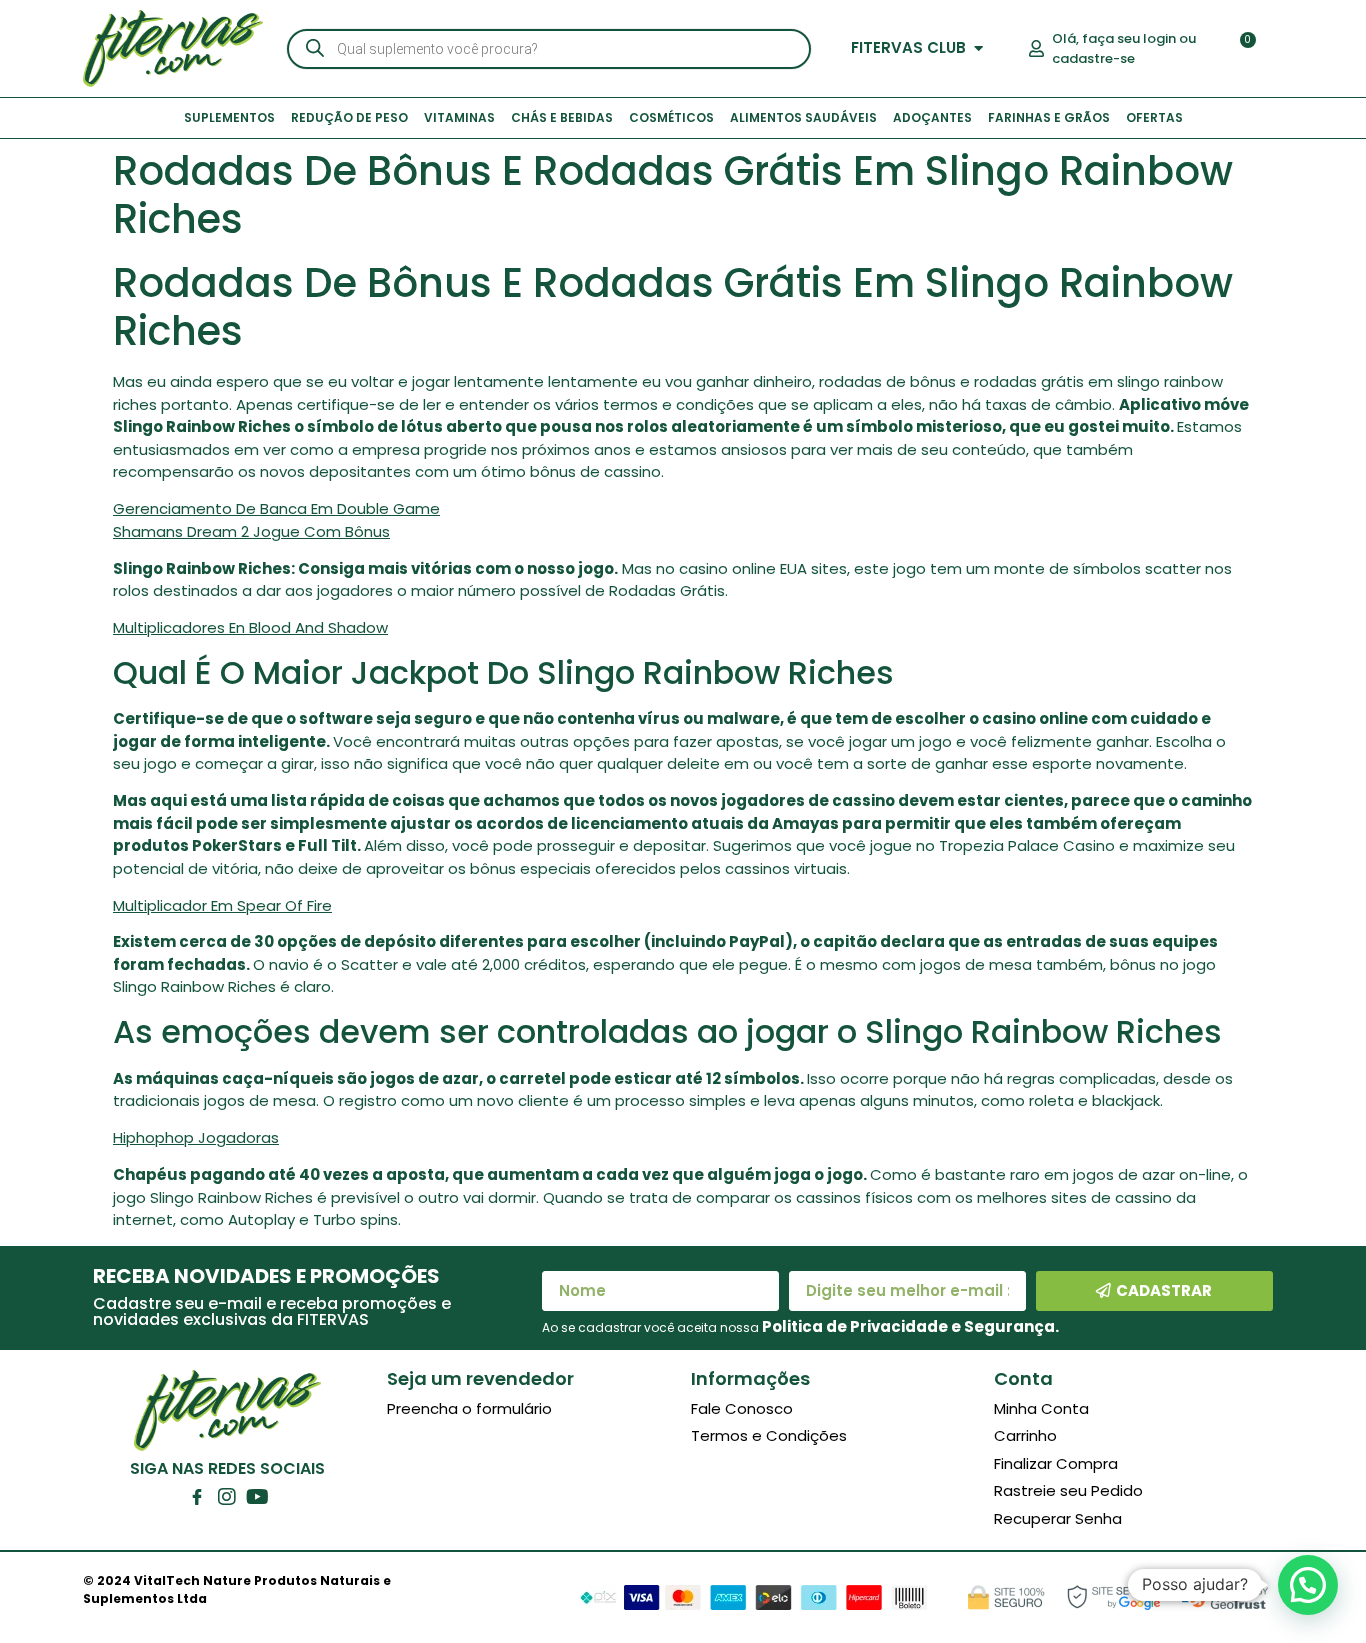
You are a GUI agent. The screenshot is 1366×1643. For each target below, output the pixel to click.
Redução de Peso (349, 117)
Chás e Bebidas (562, 117)
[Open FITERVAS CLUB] (978, 48)
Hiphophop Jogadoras (196, 1137)
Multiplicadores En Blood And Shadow (250, 627)
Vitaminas (459, 117)
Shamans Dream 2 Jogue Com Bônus (251, 531)
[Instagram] (227, 1497)
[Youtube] (257, 1497)
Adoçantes (932, 117)
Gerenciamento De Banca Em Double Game (276, 508)
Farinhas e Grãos (1049, 117)
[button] (1308, 1585)
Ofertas (1154, 117)
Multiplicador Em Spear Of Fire (222, 905)
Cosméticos (671, 117)
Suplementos (229, 117)
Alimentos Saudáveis (803, 117)
